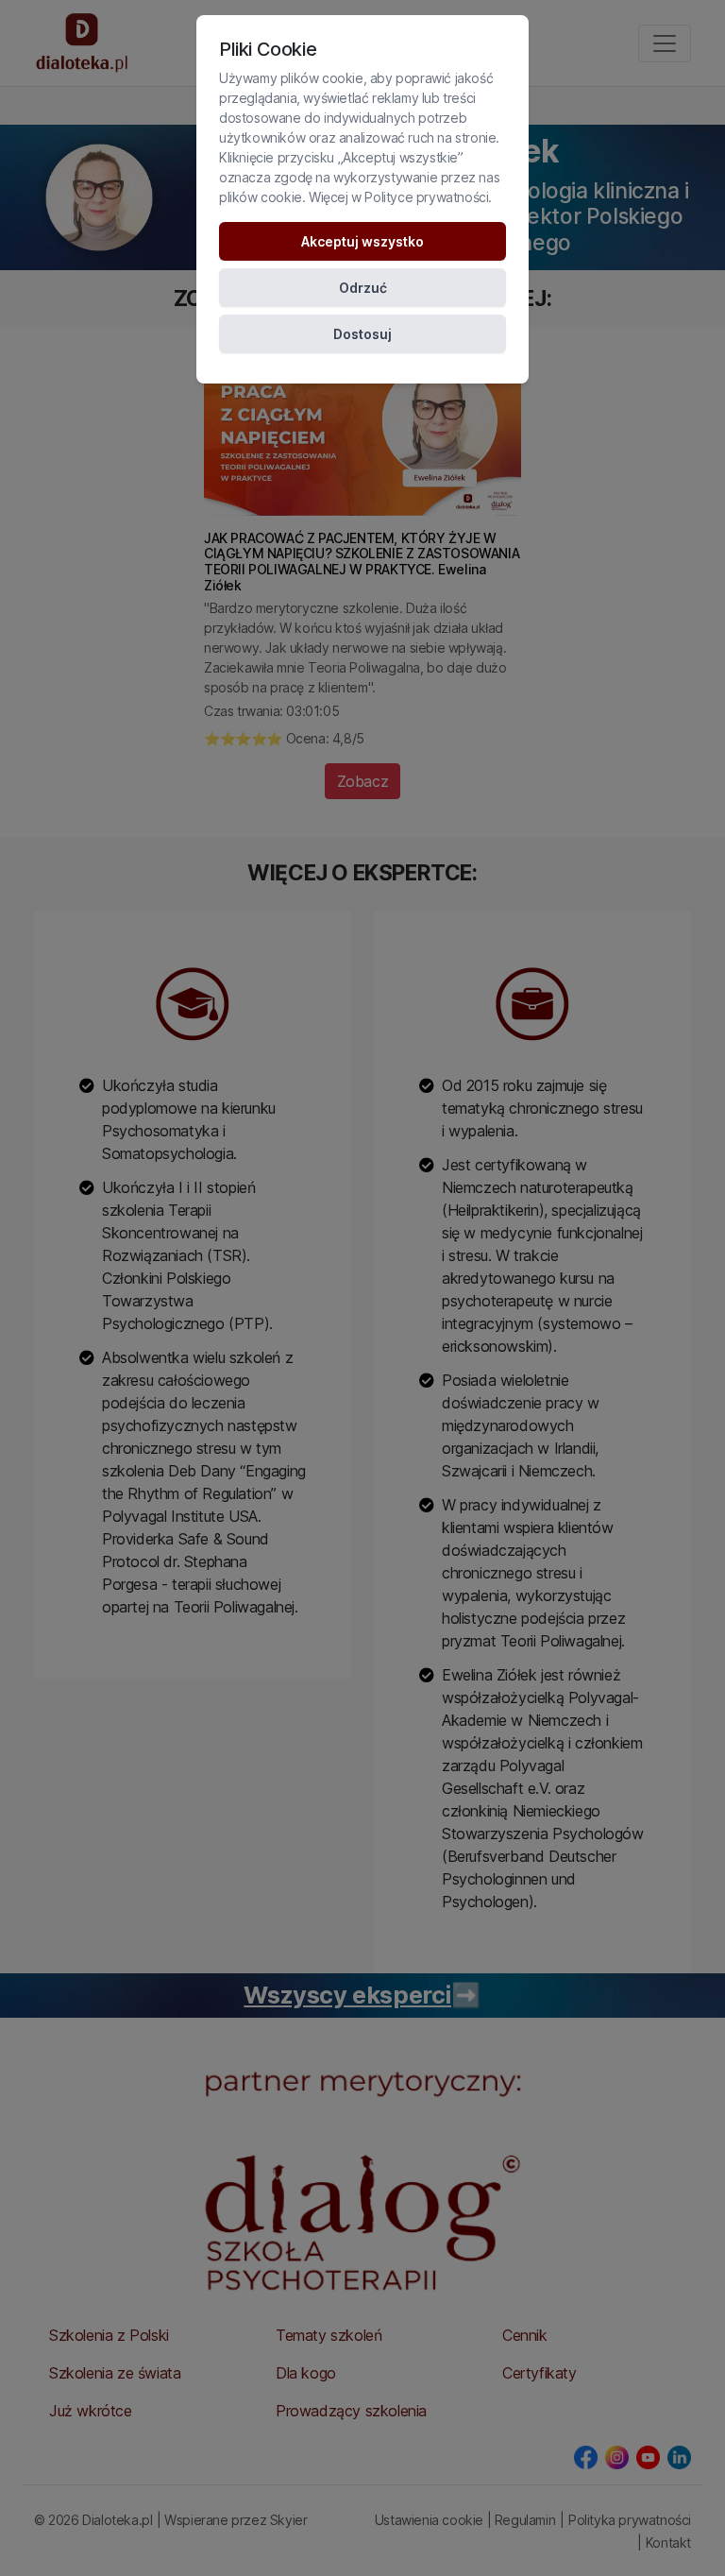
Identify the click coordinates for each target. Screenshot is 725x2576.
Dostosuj (362, 334)
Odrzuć (363, 288)
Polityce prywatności (426, 197)
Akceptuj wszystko (362, 241)
